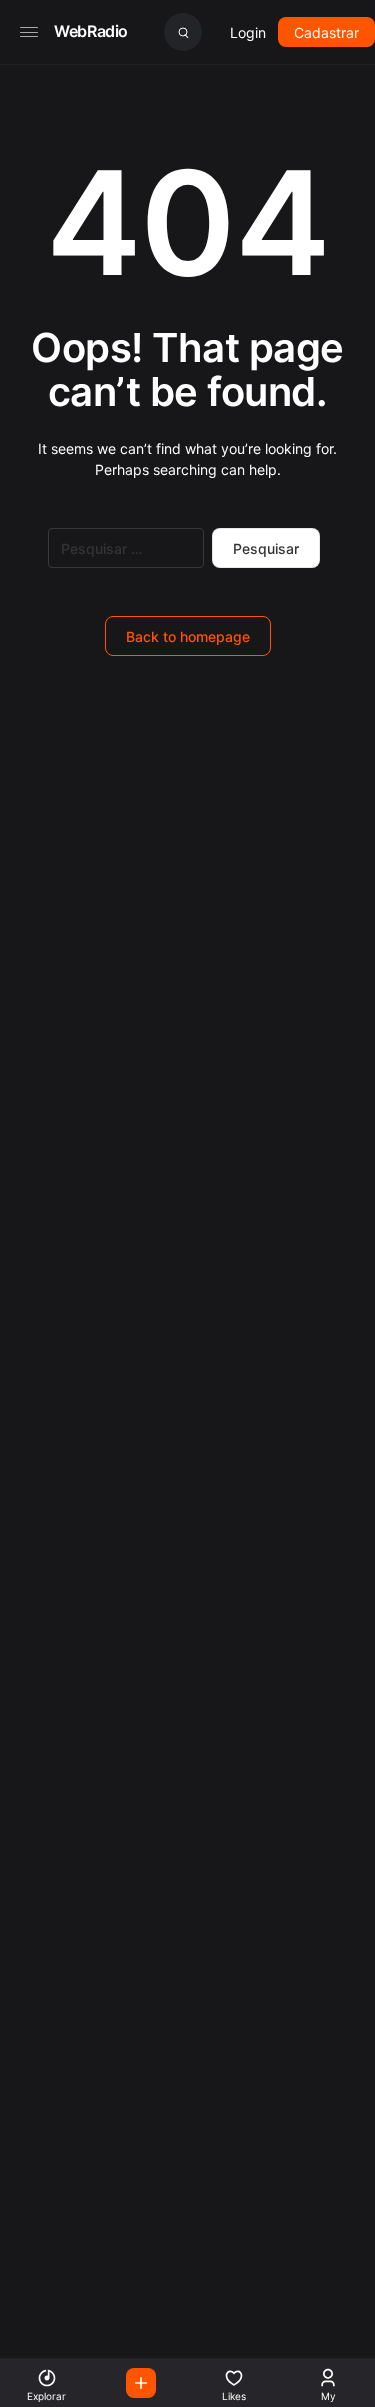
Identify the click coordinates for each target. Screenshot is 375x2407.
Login (248, 32)
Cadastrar (326, 32)
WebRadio (91, 31)
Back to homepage (188, 636)
